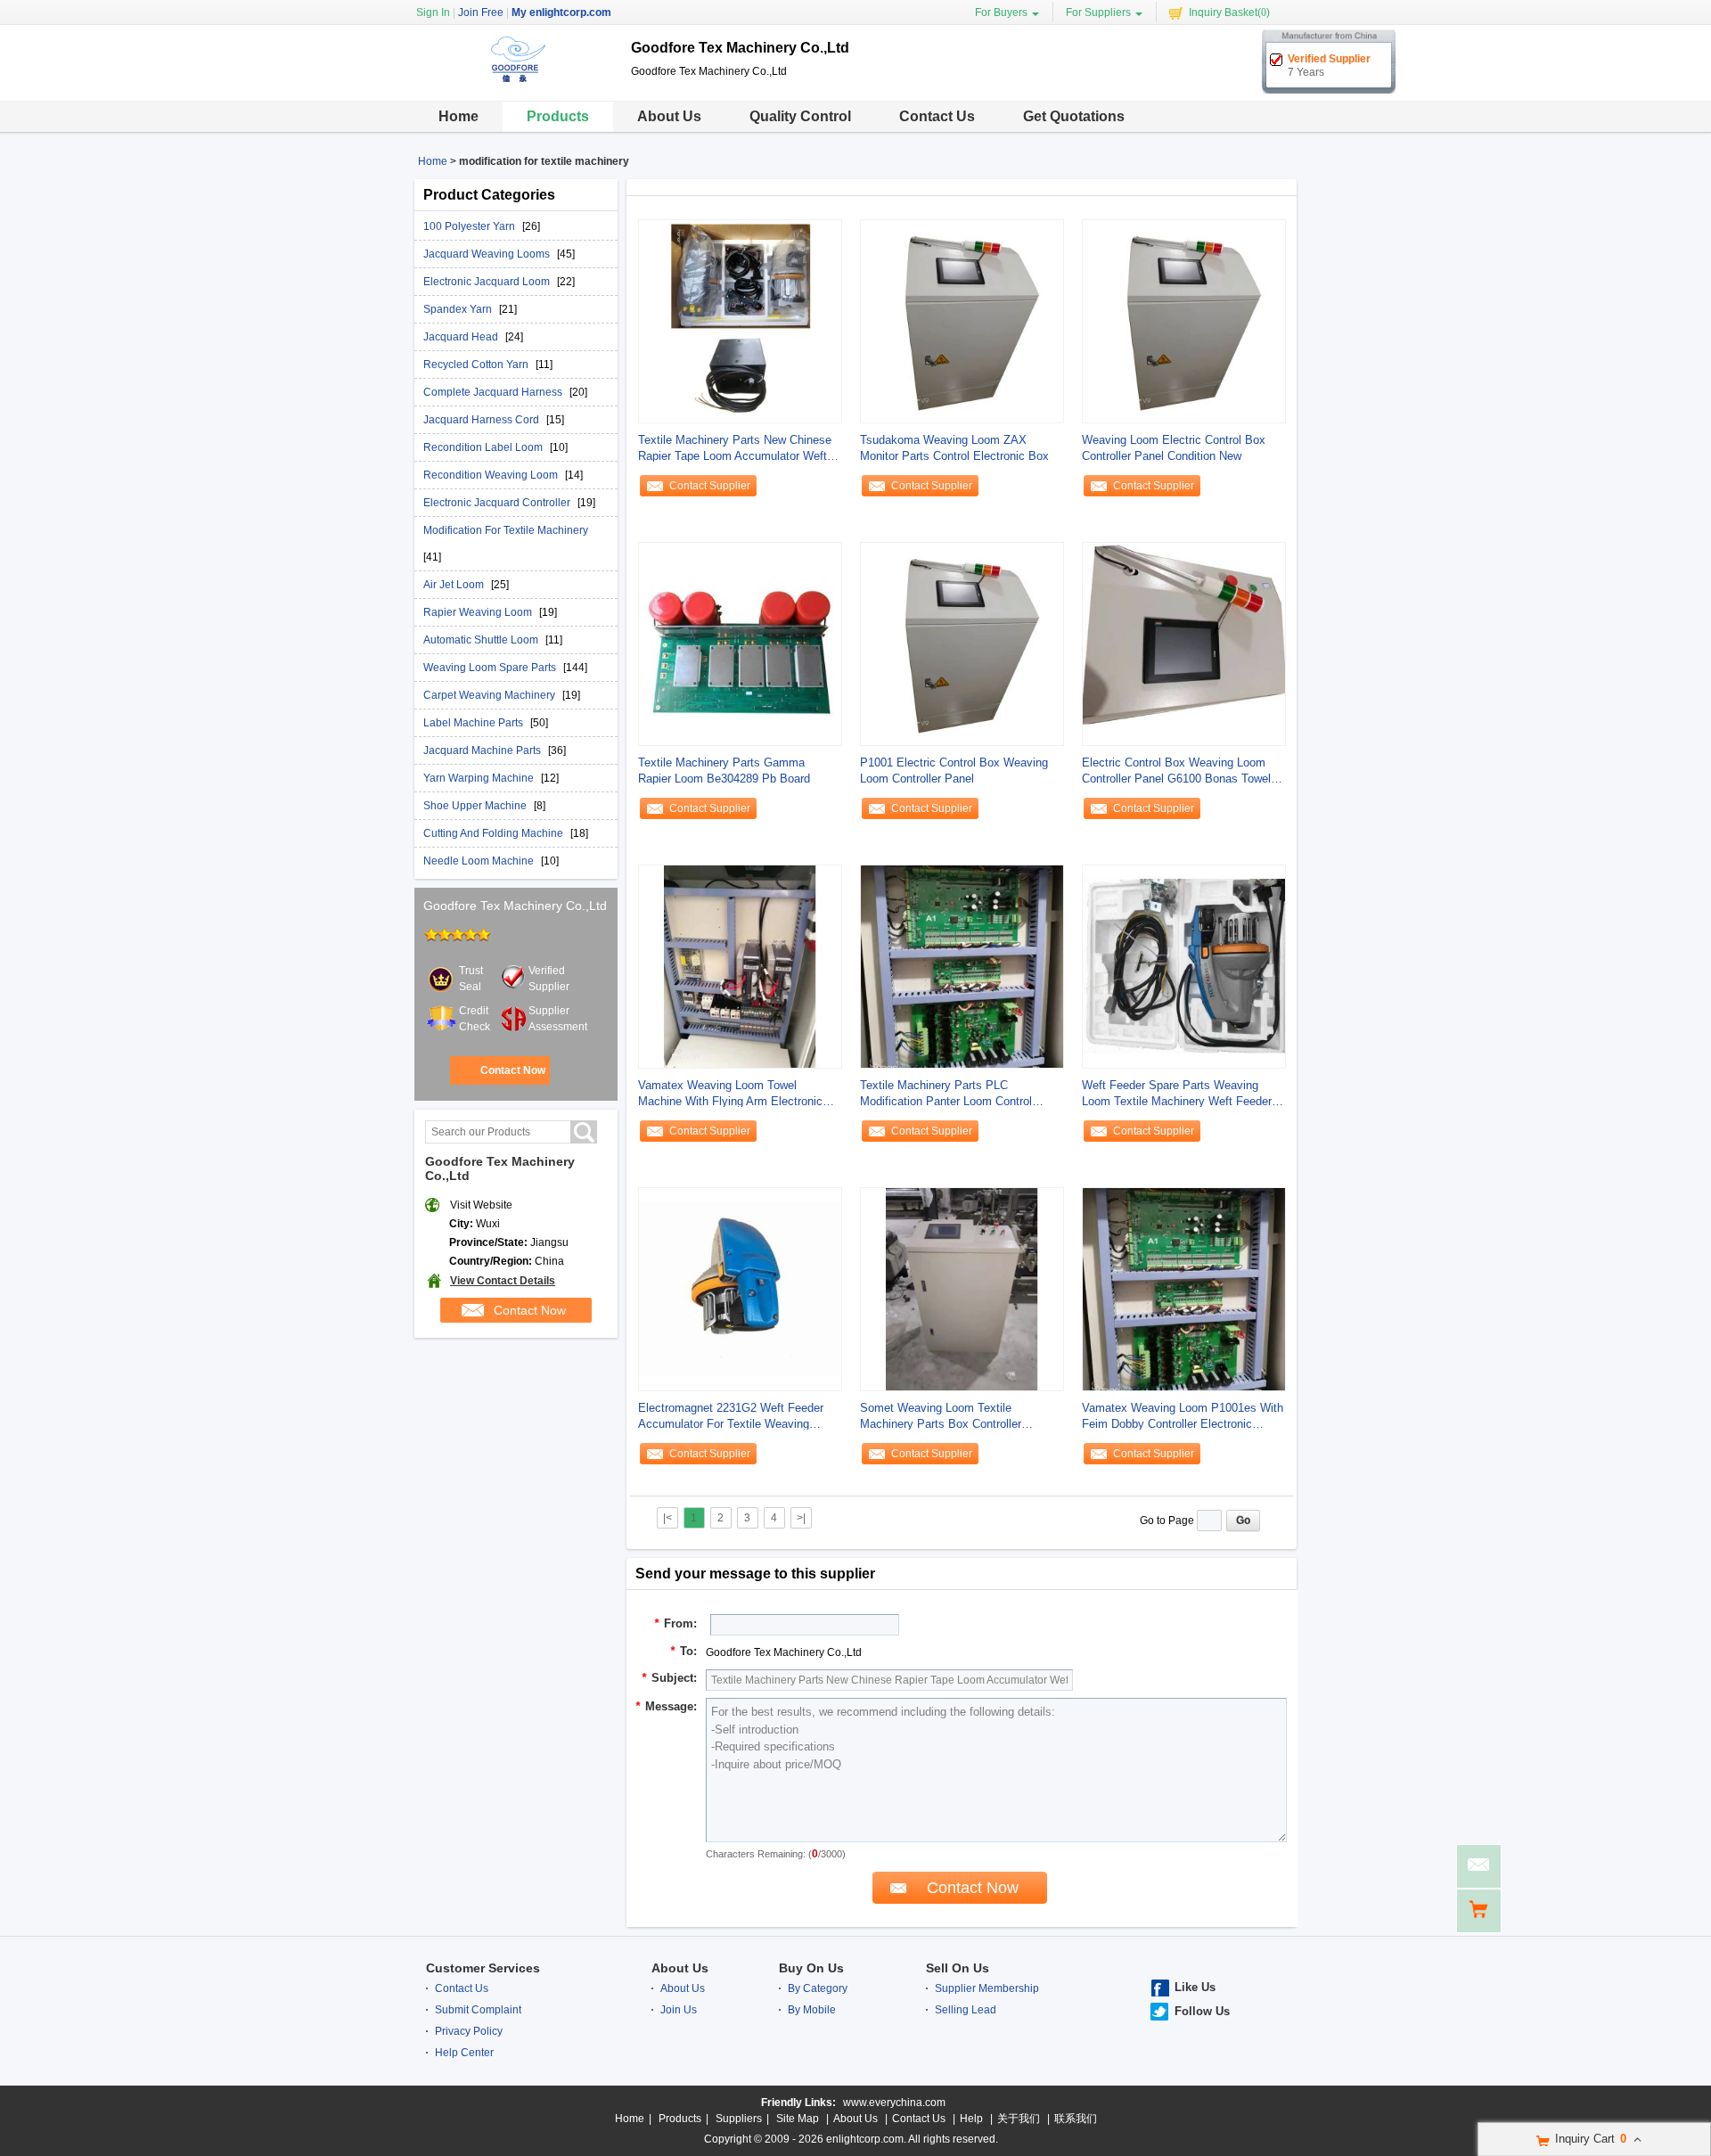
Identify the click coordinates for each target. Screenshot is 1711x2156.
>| (801, 1518)
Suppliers (739, 2119)
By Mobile (812, 2010)
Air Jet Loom (455, 585)
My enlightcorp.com (561, 12)
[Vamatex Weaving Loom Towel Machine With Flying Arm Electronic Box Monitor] (740, 966)
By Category (818, 1988)
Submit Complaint (478, 2010)
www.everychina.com (894, 2103)
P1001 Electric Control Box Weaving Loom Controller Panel (954, 771)
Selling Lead (966, 2010)
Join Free (481, 12)
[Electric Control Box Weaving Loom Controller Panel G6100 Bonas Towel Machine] (1184, 644)
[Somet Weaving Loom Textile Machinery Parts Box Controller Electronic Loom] (962, 1289)
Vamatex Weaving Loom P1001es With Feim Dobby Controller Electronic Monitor (1183, 1417)
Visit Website (481, 1205)
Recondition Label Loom (484, 447)
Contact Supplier (710, 486)
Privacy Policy (469, 2031)
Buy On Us (811, 1968)
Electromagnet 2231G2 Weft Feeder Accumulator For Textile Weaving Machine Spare (731, 1417)
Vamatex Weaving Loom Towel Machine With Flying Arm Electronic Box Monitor (730, 1094)
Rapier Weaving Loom (479, 612)
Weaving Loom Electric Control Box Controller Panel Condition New (1174, 448)
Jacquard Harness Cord (483, 420)
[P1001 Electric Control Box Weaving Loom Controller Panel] (962, 644)
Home (458, 116)
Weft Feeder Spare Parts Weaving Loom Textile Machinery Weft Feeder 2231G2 (1177, 1094)
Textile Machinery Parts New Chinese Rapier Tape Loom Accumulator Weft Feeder (735, 449)
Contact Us (937, 116)
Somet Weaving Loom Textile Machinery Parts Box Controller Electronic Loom (941, 1417)
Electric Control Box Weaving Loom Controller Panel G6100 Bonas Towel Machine (1176, 771)
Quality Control (800, 116)
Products (558, 116)
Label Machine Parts (475, 723)
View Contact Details (503, 1281)
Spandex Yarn (459, 309)
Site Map (798, 2119)
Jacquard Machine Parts (483, 750)
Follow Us (1202, 2011)
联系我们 (1076, 2119)
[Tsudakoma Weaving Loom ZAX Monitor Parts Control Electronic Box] (962, 321)
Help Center (464, 2053)
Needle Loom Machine (480, 861)
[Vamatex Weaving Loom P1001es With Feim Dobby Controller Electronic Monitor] (1184, 1289)
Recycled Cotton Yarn (477, 365)
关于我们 (1019, 2119)
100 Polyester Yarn (471, 226)
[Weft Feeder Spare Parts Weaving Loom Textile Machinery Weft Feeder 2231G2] (1184, 966)
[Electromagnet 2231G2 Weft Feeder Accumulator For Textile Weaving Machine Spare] (740, 1289)
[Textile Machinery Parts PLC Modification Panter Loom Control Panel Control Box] (962, 966)
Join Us (679, 2010)
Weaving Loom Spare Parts (491, 668)
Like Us (1195, 1987)
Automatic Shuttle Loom (482, 640)
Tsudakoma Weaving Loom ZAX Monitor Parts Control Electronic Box (954, 448)
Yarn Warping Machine (480, 778)
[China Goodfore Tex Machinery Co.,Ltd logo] (516, 87)
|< (667, 1518)
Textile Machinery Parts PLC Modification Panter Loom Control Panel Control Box (946, 1094)
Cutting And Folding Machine (495, 833)
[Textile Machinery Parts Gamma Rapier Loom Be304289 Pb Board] (740, 644)
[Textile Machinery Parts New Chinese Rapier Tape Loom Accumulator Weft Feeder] (740, 321)
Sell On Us (958, 1968)
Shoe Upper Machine (476, 806)
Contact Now (513, 1070)
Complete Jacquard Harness (494, 392)
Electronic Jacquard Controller (498, 503)
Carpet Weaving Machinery (491, 695)
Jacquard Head (462, 337)
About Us (669, 116)
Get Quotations (1074, 116)
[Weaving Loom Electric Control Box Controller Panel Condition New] (1184, 321)
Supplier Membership (987, 1988)
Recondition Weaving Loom (492, 475)
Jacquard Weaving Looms (488, 254)
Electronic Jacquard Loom (488, 282)
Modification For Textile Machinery (506, 530)
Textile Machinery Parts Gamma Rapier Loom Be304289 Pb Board (724, 771)
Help (971, 2119)
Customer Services (483, 1968)
